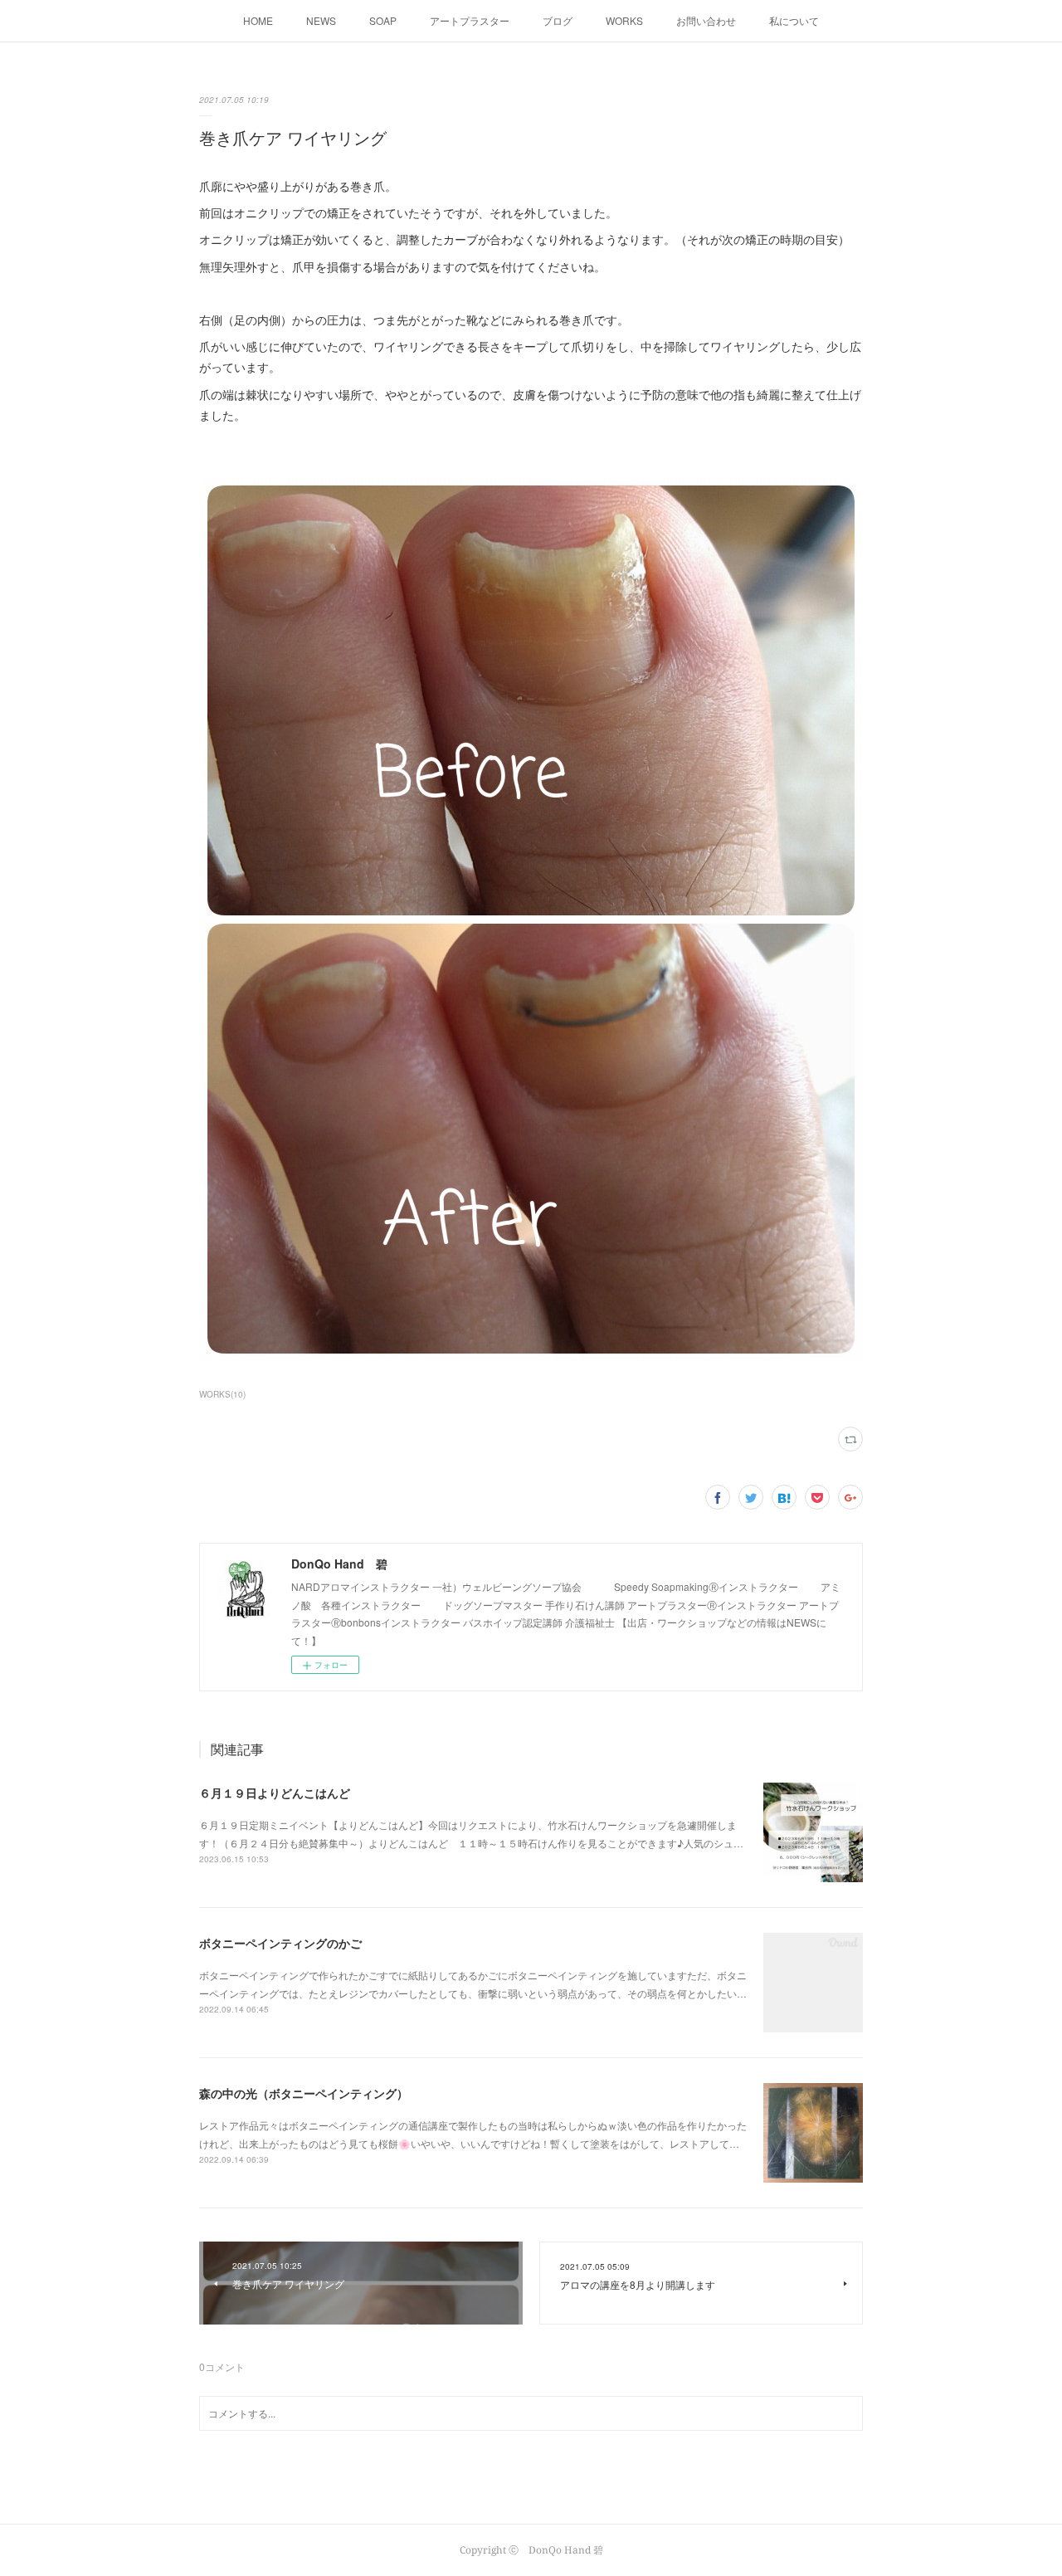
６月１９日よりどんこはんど (275, 1793)
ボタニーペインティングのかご (280, 1943)
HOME (258, 20)
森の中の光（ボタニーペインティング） (304, 2093)
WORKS (624, 20)
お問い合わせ (706, 20)
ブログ (558, 20)
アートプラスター (470, 20)
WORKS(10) (222, 1394)
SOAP (383, 20)
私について (794, 20)
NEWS (321, 20)
